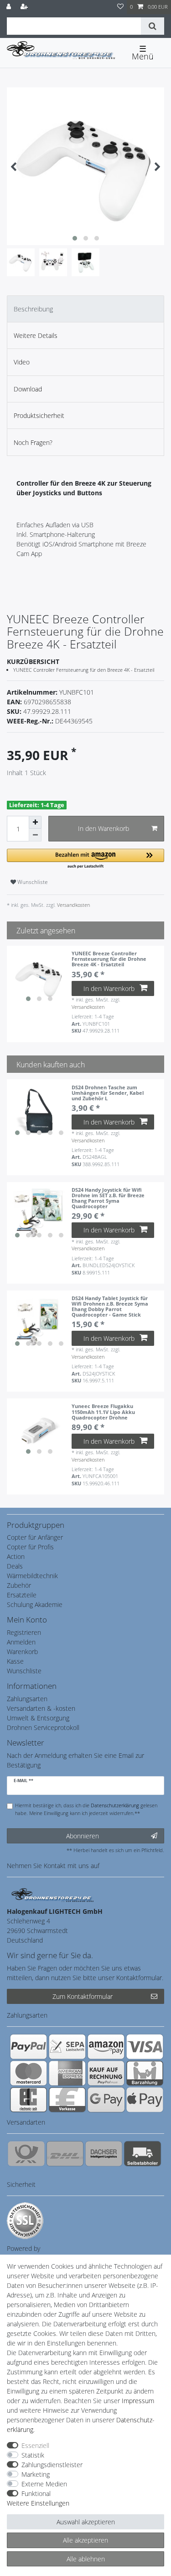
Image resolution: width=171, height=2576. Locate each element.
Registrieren (24, 1632)
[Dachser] (104, 2153)
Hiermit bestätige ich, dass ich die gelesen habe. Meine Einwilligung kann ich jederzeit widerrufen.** (86, 1809)
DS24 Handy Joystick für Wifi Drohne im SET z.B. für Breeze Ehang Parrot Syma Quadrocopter (108, 1198)
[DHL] (65, 2153)
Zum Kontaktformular (83, 1996)
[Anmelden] (10, 7)
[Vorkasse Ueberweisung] (67, 2099)
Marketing (36, 2474)
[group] (39, 978)
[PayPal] (28, 2046)
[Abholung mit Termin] (142, 2153)
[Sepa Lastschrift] (67, 2046)
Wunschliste (32, 882)
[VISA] (145, 2046)
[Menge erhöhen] (35, 822)
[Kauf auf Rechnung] (106, 2073)
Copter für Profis (30, 1547)
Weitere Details (36, 335)
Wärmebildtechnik (32, 1576)
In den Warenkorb (104, 828)
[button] (85, 859)
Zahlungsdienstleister (52, 2465)
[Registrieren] (25, 7)
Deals (15, 1566)
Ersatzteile (22, 1595)
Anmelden (21, 1642)
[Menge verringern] (35, 835)
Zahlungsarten (27, 1699)
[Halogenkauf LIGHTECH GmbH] (52, 1894)
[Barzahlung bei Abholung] (145, 2073)
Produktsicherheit (39, 415)
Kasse (15, 1661)
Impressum (138, 2401)
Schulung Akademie (35, 1604)
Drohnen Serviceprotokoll (43, 1727)
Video (22, 362)
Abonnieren (83, 1836)
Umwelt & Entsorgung (38, 1718)
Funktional (36, 2493)
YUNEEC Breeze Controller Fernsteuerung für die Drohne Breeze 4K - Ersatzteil (109, 959)
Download (28, 389)
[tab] (85, 309)
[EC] (28, 2099)
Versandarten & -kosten (41, 1708)
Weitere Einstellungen (38, 2503)
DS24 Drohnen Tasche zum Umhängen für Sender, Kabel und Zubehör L (108, 1093)
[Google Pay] (106, 2099)
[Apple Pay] (145, 2099)
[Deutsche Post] (26, 2153)
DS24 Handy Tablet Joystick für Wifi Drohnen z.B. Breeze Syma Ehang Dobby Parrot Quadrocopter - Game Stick (110, 1307)
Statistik (33, 2455)
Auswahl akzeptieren (86, 2522)
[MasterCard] (28, 2073)
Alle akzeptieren (85, 2540)
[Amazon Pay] (106, 2046)
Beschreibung (33, 309)
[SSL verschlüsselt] (25, 2221)
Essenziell (35, 2445)
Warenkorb (22, 1652)
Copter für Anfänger (35, 1537)
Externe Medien (44, 2484)
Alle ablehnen (86, 2559)
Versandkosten (73, 905)
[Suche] (153, 26)
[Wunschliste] (120, 7)
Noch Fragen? (33, 442)
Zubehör (19, 1585)
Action (16, 1556)
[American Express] (67, 2073)
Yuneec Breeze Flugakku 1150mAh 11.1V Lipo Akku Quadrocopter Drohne (103, 1412)
